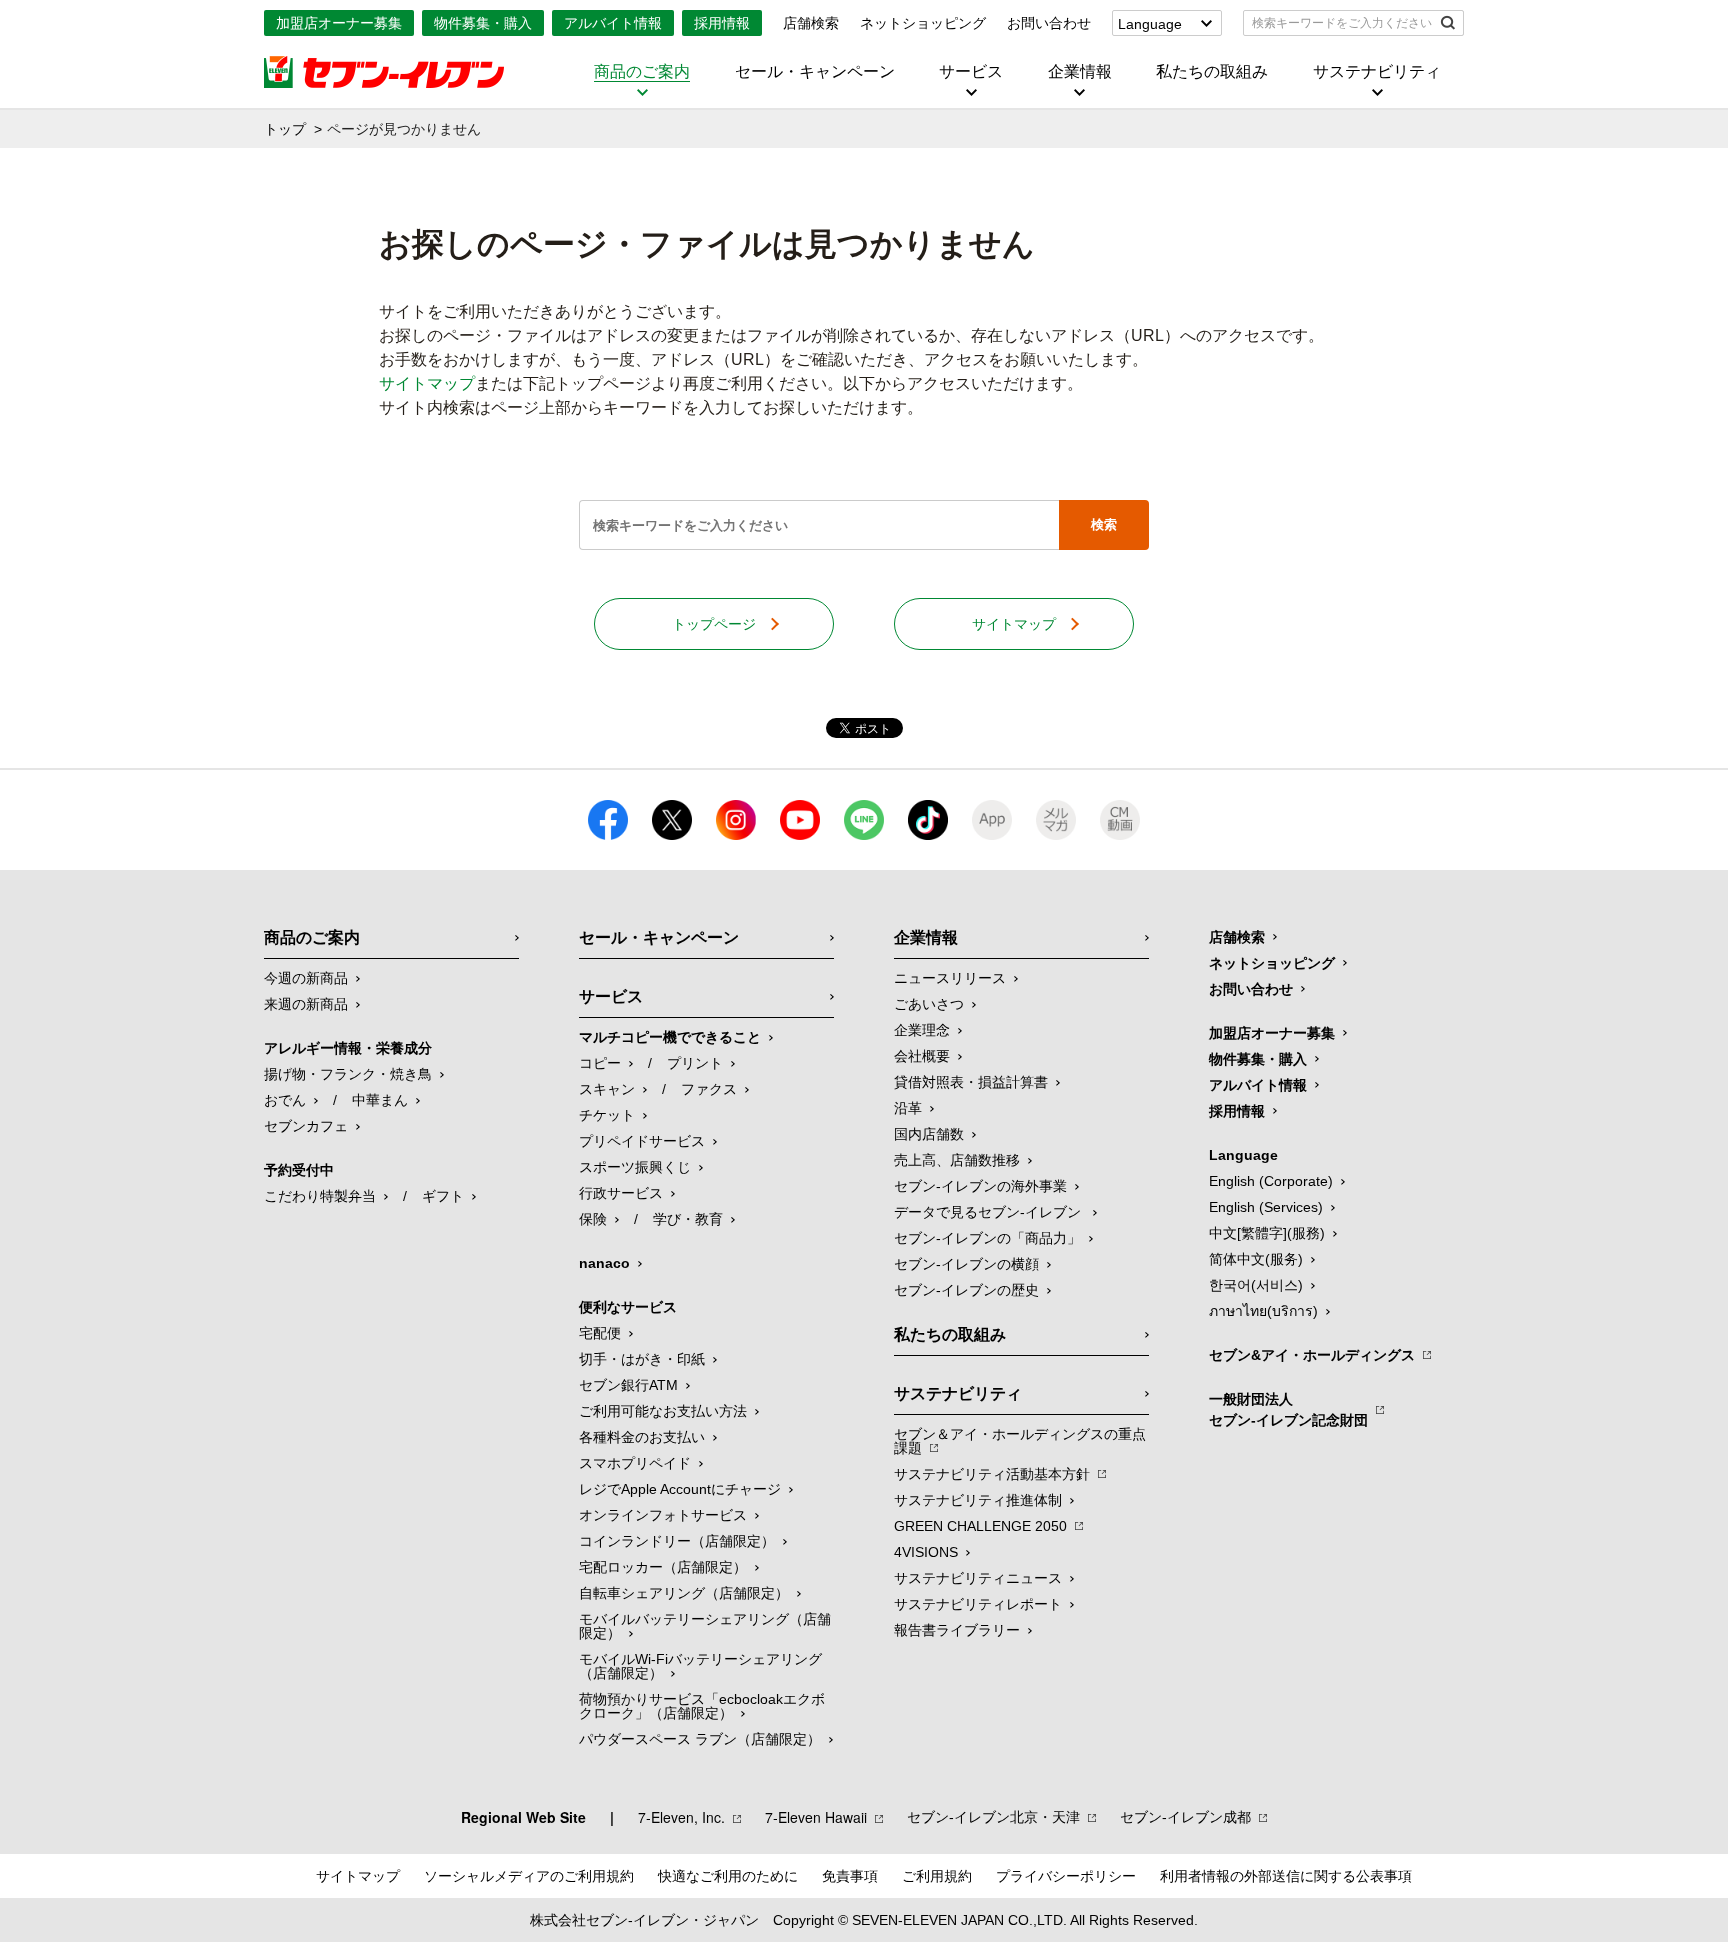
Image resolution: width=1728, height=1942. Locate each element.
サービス (971, 72)
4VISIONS (926, 1552)
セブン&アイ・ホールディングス (1312, 1355)
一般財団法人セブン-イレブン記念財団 (1288, 1409)
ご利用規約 (937, 1876)
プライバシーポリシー (1066, 1876)
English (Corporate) (1271, 1181)
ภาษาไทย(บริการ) (1263, 1311)
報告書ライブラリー (957, 1630)
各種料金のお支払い (642, 1437)
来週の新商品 (306, 1004)
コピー (600, 1063)
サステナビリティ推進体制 (978, 1500)
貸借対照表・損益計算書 (971, 1082)
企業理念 (922, 1030)
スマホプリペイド (635, 1463)
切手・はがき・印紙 (642, 1359)
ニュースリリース (950, 978)
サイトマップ (427, 383)
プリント (695, 1063)
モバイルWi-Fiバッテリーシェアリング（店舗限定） (700, 1666)
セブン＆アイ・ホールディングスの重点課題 (1020, 1441)
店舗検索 (811, 23)
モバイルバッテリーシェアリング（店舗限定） (705, 1626)
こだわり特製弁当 (320, 1196)
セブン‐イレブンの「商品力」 (987, 1238)
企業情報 (1080, 72)
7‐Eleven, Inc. (681, 1817)
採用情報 (722, 23)
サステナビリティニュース (978, 1578)
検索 (1104, 524)
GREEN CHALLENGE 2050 (980, 1526)
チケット (607, 1115)
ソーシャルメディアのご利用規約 (529, 1876)
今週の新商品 (306, 978)
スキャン (607, 1089)
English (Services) (1266, 1207)
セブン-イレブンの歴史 (966, 1290)
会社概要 (922, 1056)
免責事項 (850, 1876)
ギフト (443, 1196)
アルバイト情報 (613, 23)
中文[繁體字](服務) (1267, 1233)
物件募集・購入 (483, 23)
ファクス (709, 1089)
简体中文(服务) (1256, 1259)
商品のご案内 (642, 72)
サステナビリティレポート (978, 1604)
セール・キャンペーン (815, 72)
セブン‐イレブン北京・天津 (993, 1817)
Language (1150, 24)
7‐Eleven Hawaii (816, 1817)
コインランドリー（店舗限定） (677, 1541)
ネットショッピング (923, 23)
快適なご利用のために (728, 1876)
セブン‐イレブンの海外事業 (980, 1186)
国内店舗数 (929, 1134)
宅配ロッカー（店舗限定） (663, 1567)
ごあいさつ (929, 1004)
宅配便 (600, 1333)
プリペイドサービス (642, 1141)
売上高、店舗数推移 (957, 1160)
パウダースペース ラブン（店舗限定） (700, 1739)
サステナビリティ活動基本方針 (992, 1474)
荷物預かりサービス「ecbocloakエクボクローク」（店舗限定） (702, 1706)
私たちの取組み (1212, 72)
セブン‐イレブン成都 (1185, 1817)
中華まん (380, 1100)
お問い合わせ (1049, 23)
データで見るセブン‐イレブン (989, 1212)
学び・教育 (688, 1219)
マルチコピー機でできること (670, 1037)
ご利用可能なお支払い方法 (663, 1411)
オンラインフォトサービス (663, 1515)
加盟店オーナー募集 (339, 23)
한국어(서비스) (1256, 1285)
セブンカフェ (306, 1126)
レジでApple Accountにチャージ (680, 1489)
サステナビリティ (1377, 72)
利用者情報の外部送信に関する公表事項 (1286, 1876)
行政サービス (621, 1193)
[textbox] (1339, 23)
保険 (593, 1219)
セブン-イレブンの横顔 (966, 1264)
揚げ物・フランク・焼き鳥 (348, 1074)
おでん (285, 1100)
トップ (285, 129)
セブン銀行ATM (628, 1385)
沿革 (908, 1108)
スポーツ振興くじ (635, 1167)
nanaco (604, 1263)
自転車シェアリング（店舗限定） (684, 1593)
